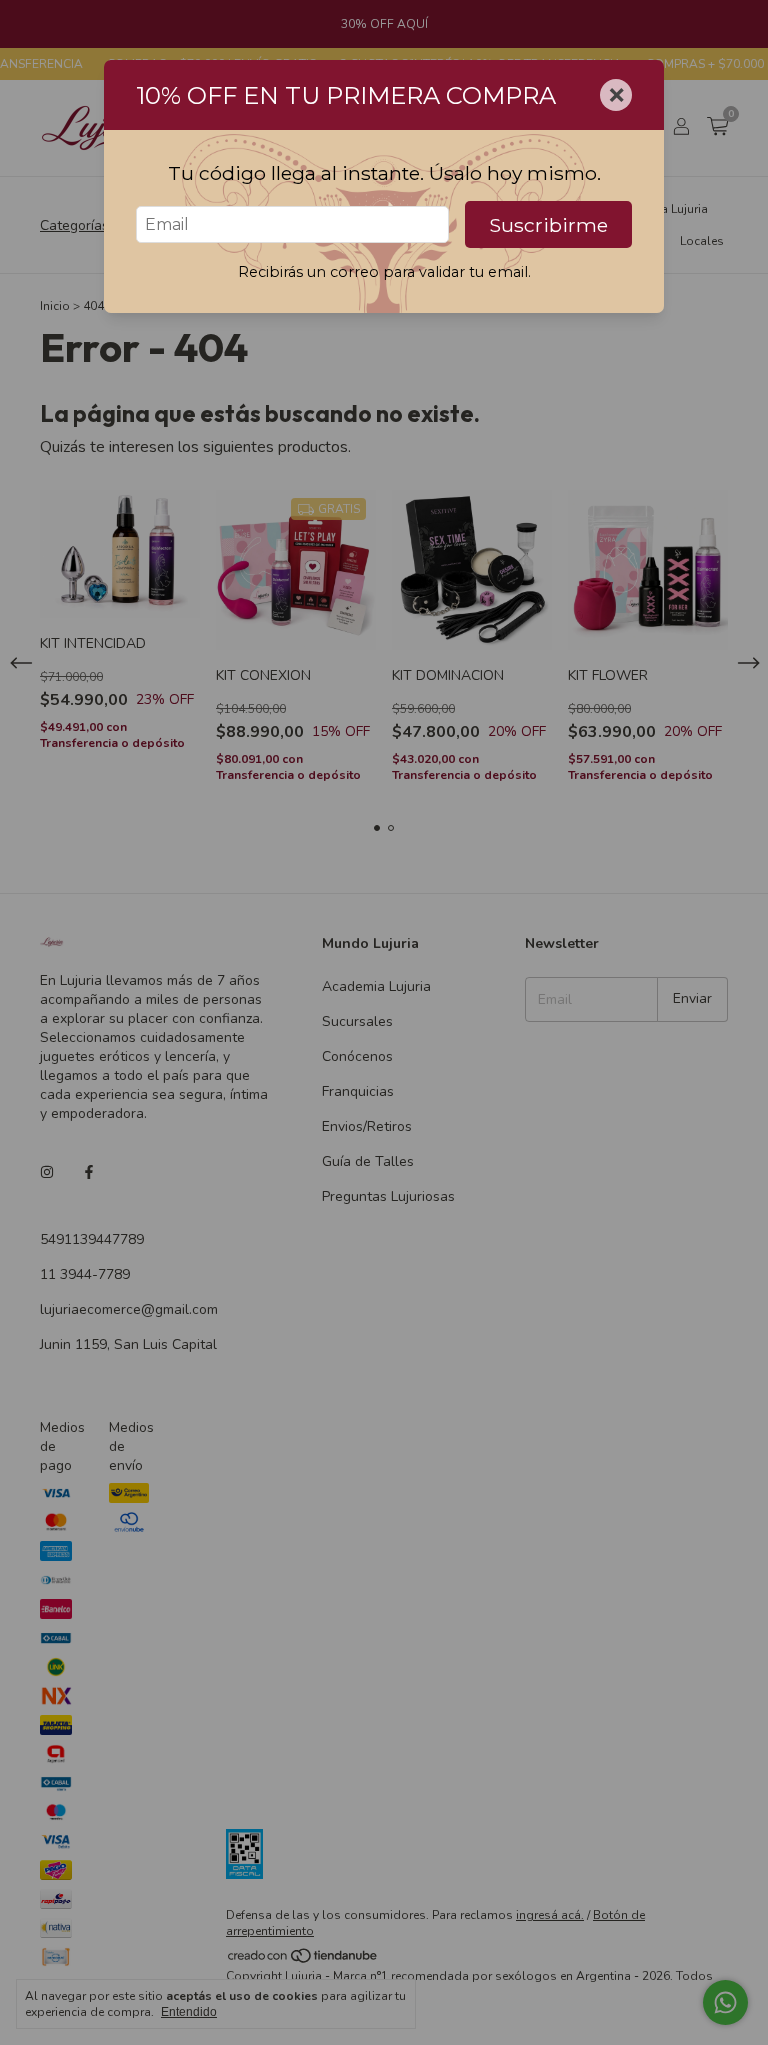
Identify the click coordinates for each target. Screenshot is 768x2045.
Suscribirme (548, 225)
